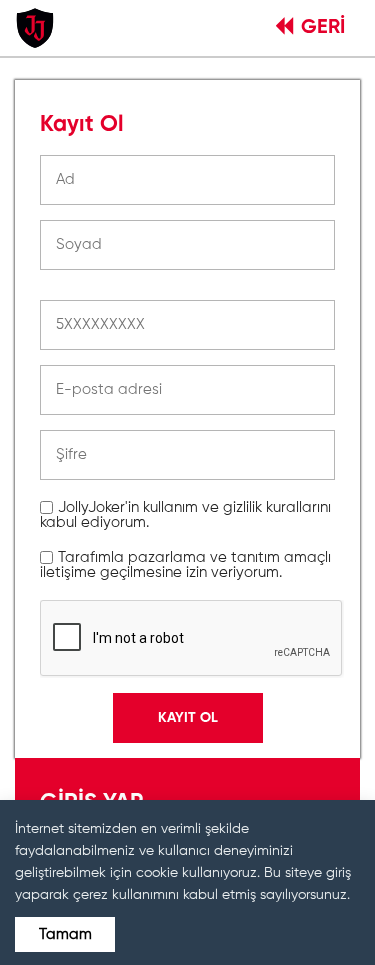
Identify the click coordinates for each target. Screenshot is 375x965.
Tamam (65, 934)
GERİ (323, 28)
